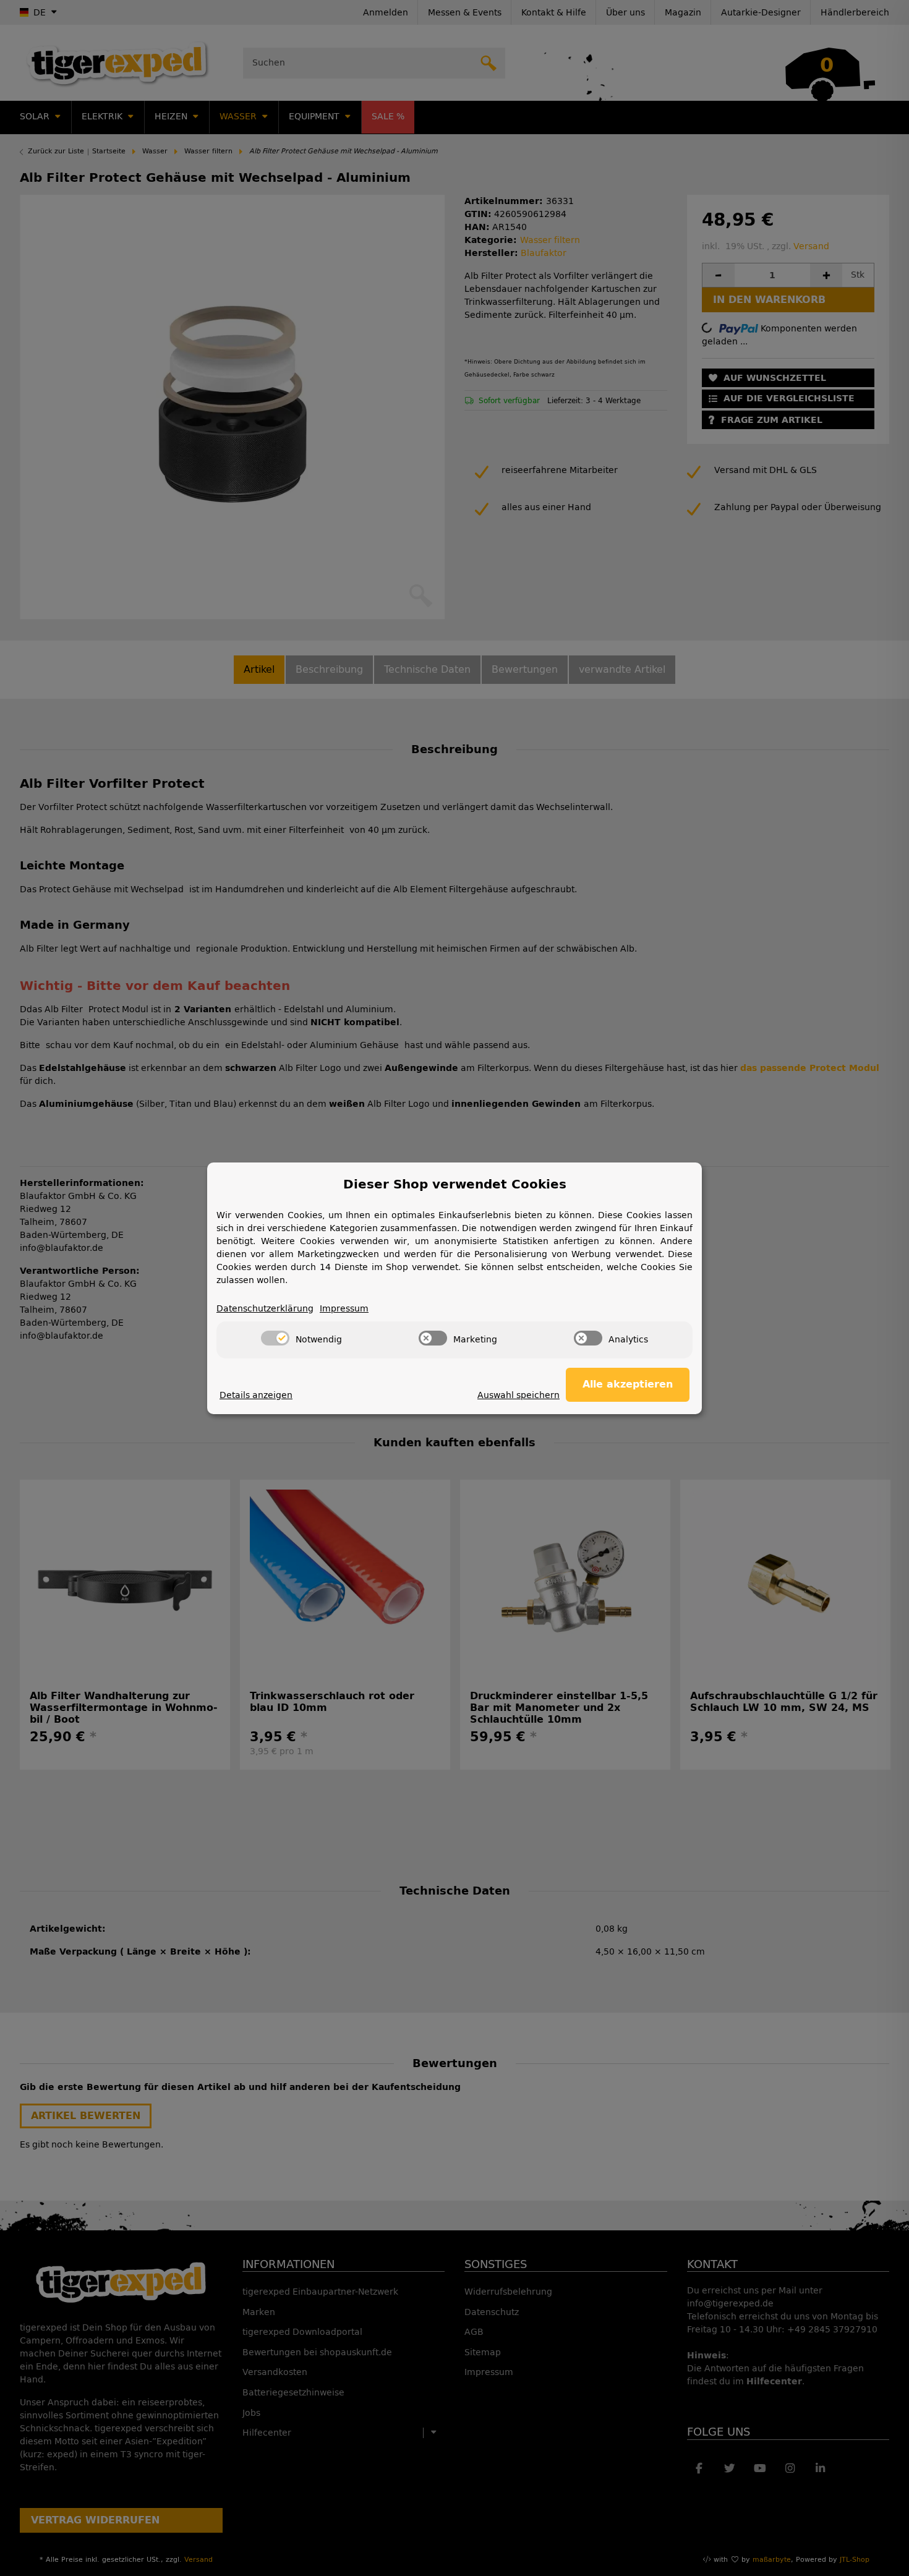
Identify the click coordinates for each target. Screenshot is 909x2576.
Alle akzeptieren (628, 1384)
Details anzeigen (256, 1395)
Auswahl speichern (519, 1395)
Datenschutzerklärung (265, 1309)
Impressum (344, 1309)
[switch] (275, 1338)
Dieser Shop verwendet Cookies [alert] (455, 1184)
